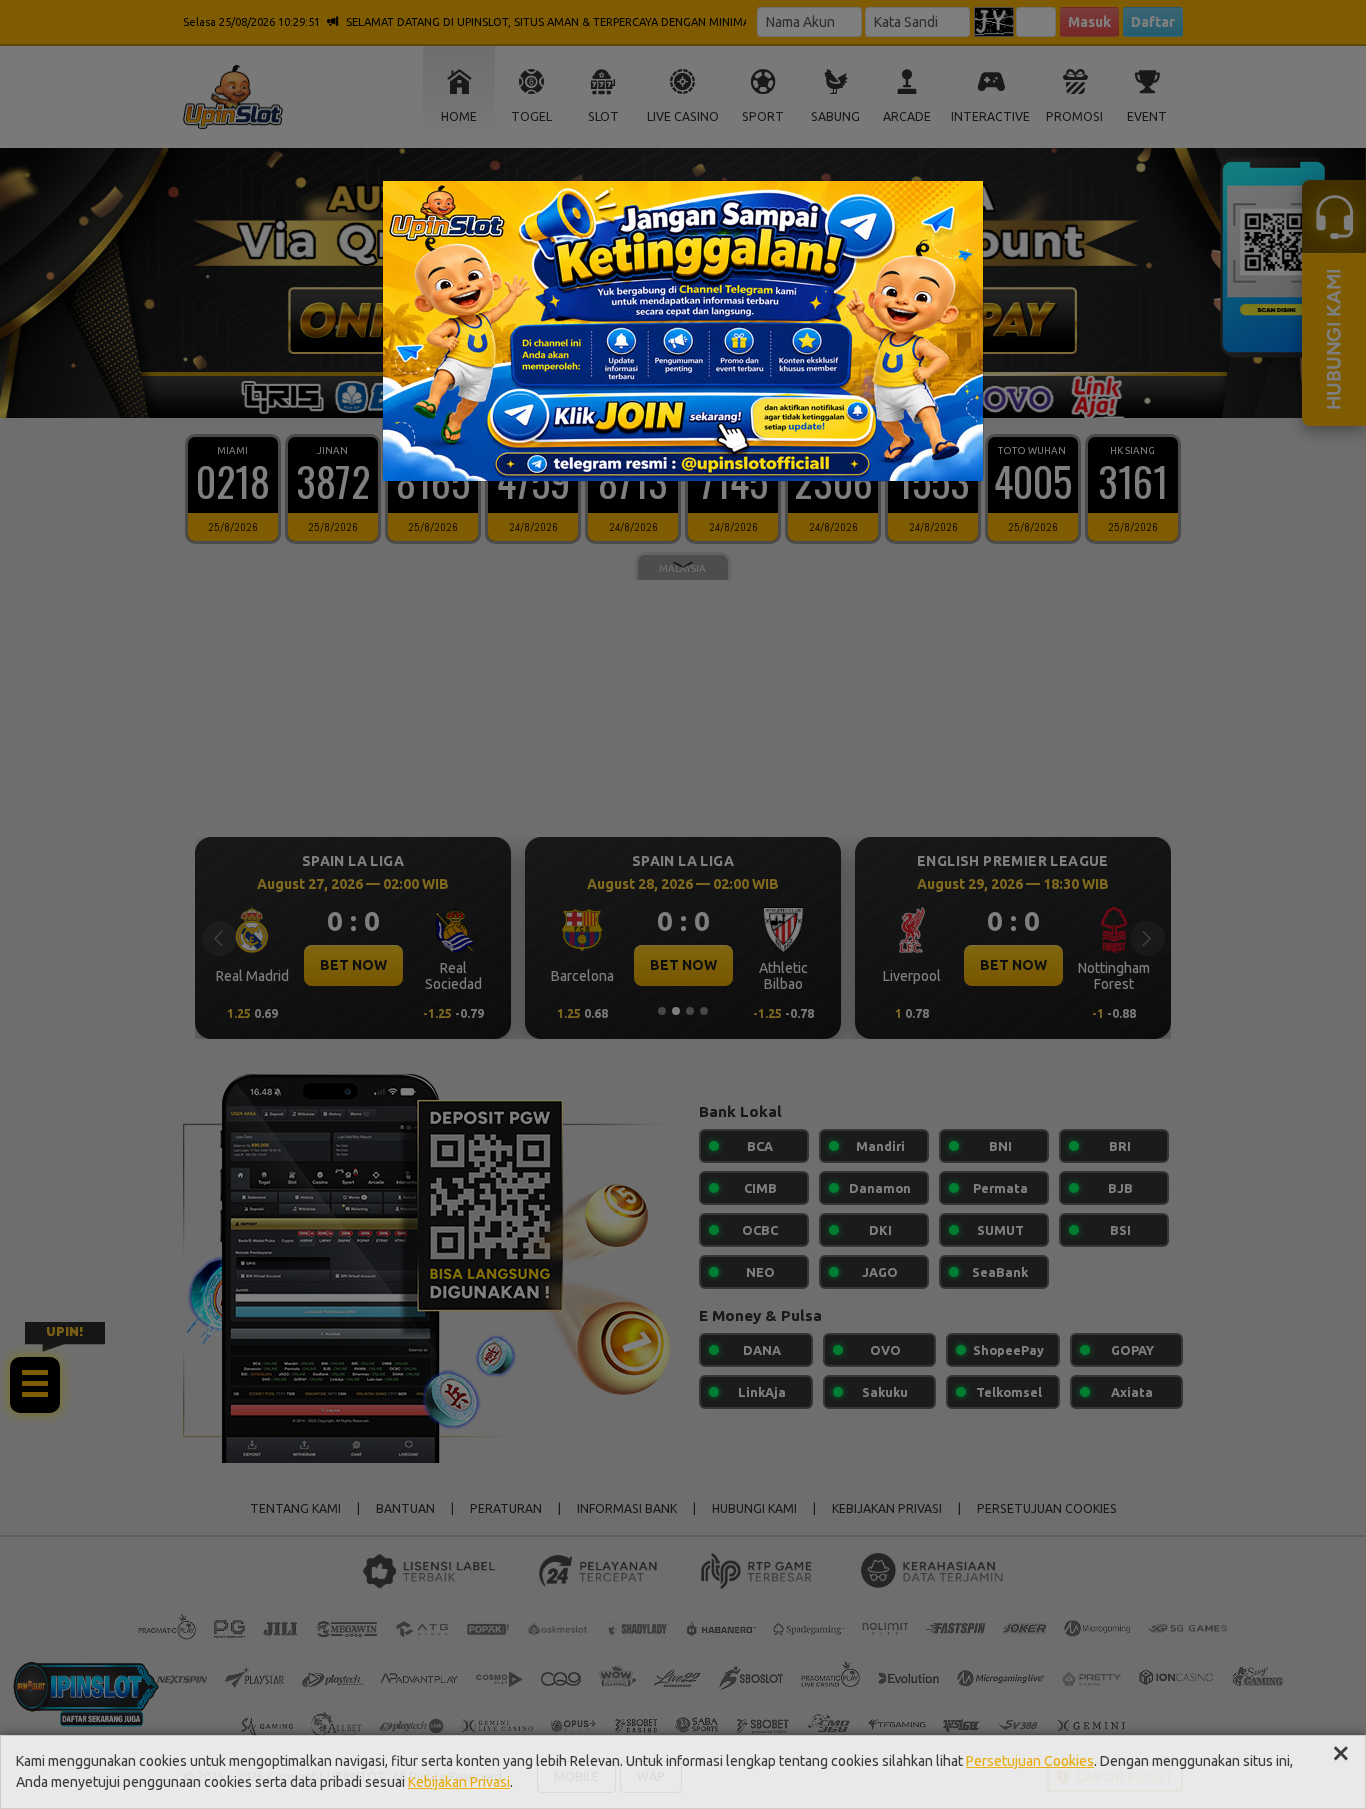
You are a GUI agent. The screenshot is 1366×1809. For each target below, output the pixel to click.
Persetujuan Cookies (1030, 1761)
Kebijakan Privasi (459, 1782)
